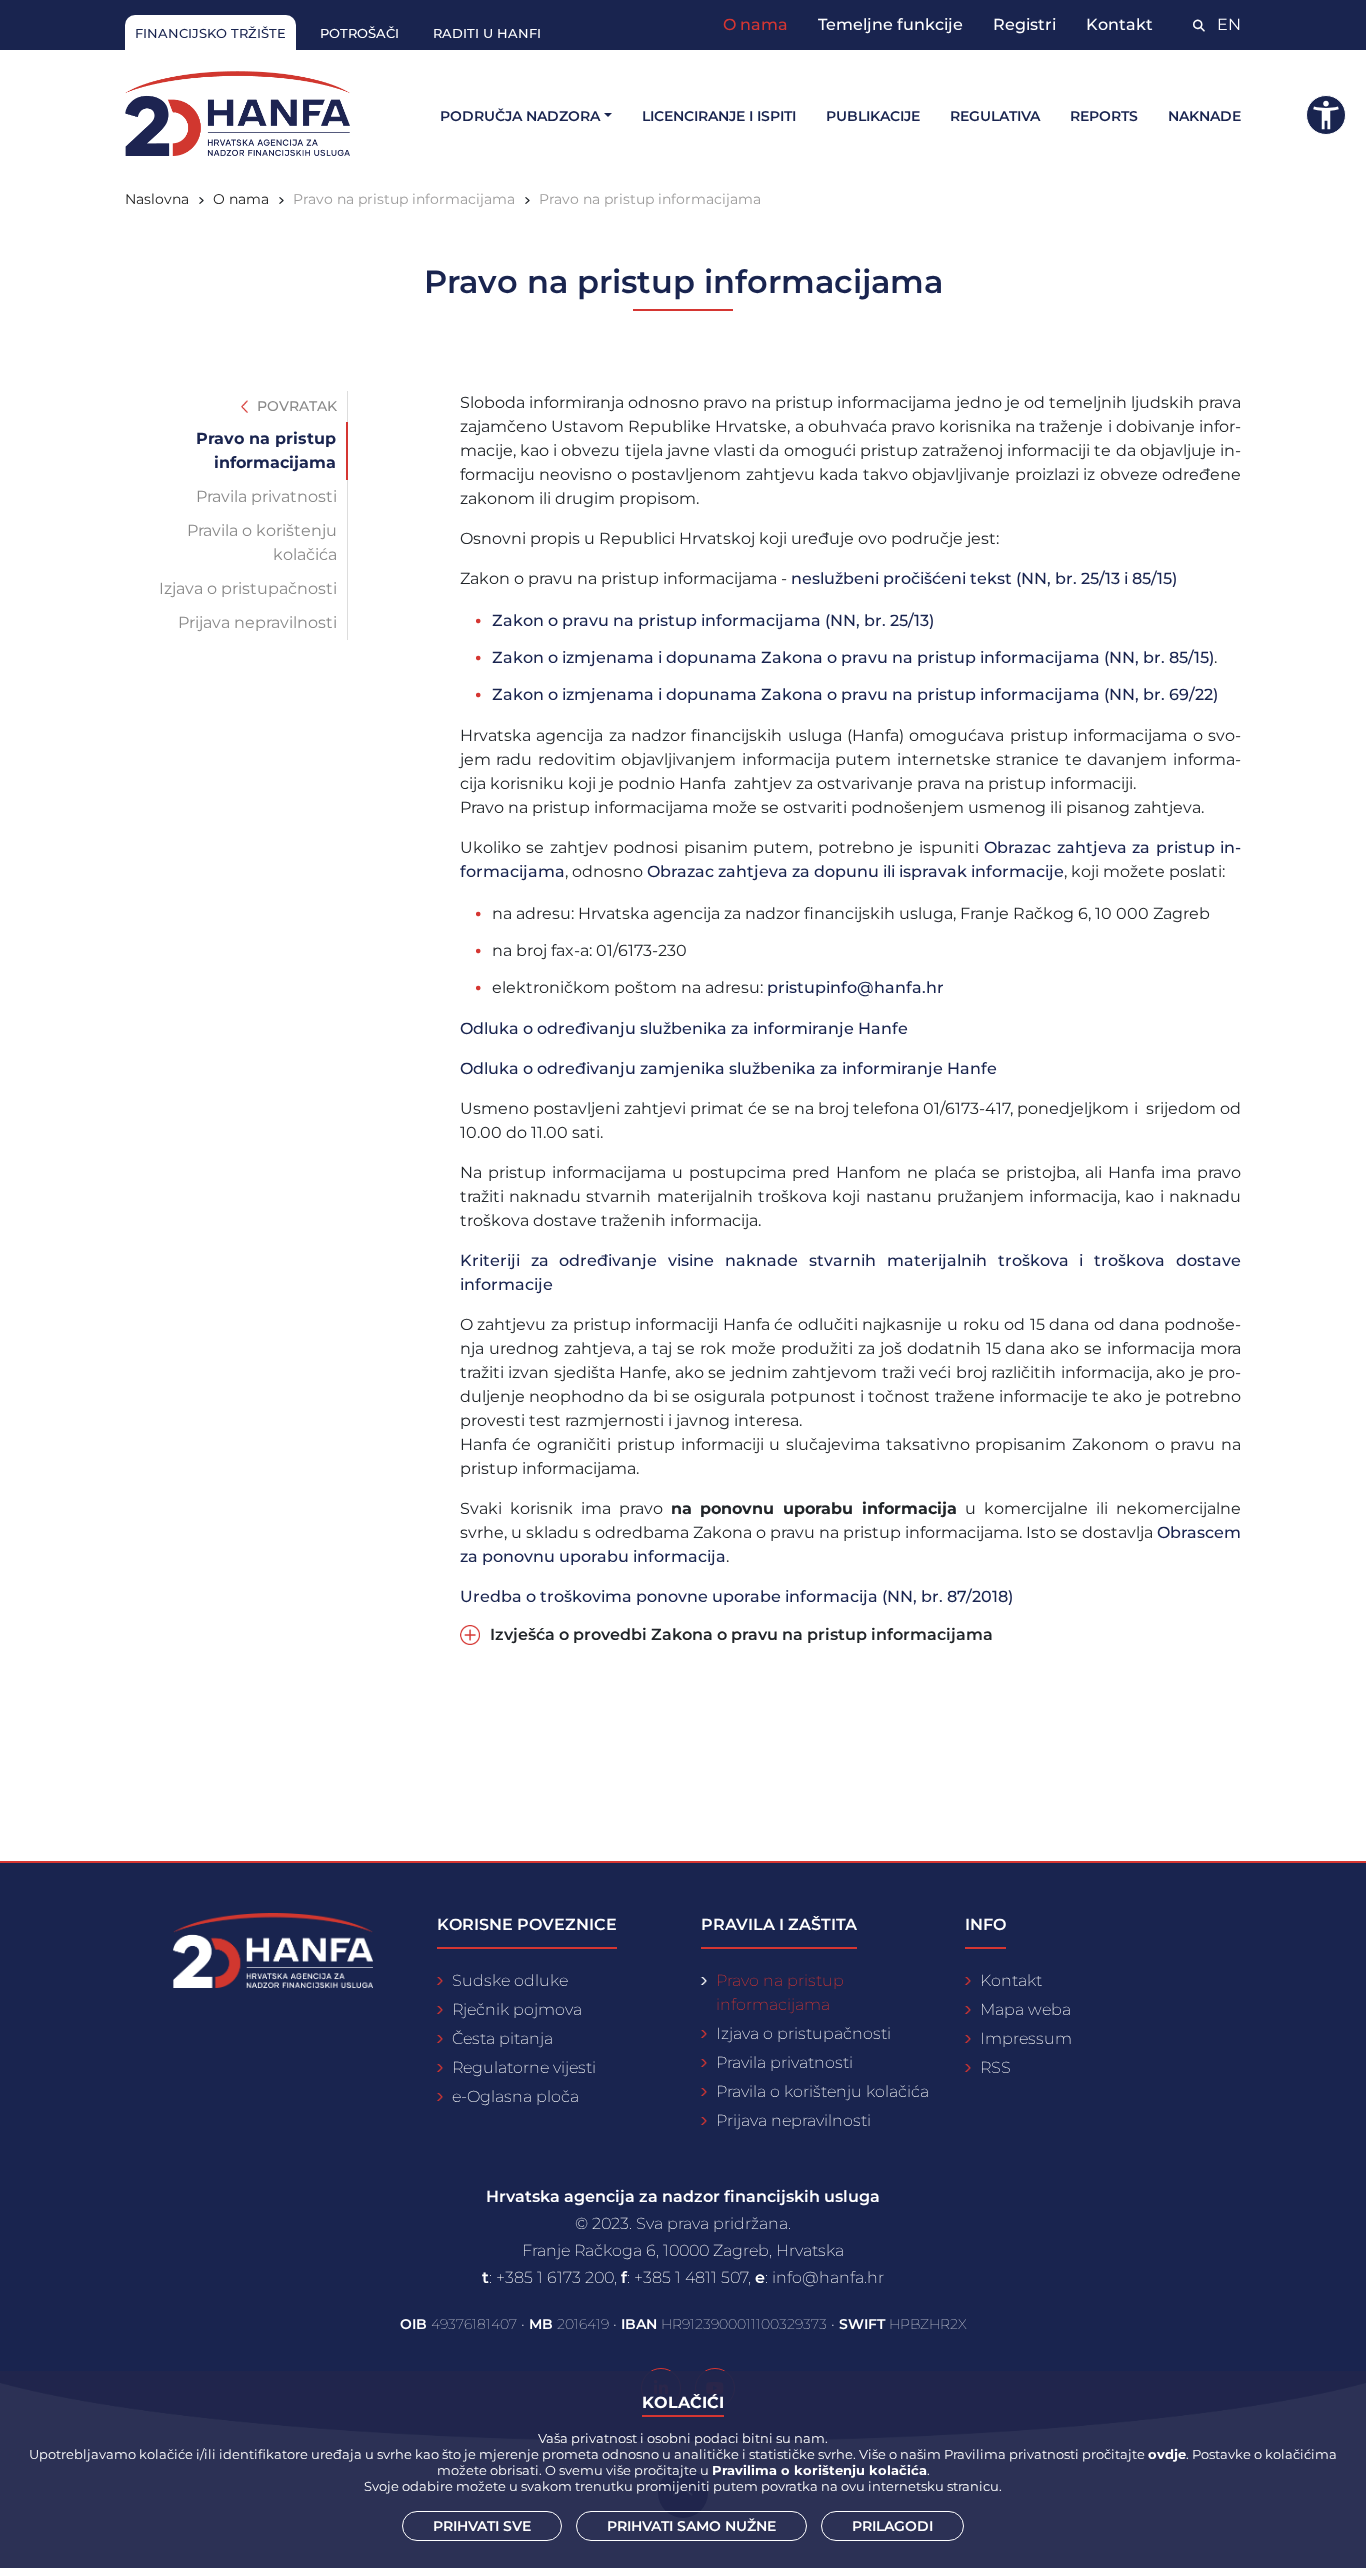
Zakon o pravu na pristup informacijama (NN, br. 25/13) (713, 620)
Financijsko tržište (210, 33)
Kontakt (1119, 24)
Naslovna (157, 199)
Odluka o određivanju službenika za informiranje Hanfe (684, 1028)
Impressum (1026, 2038)
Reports (1104, 116)
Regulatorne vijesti (524, 2067)
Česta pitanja (502, 2038)
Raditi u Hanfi (487, 33)
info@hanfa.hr (828, 2277)
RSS (995, 2067)
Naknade (1204, 116)
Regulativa (995, 116)
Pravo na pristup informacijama (266, 450)
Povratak (295, 406)
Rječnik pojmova (517, 2009)
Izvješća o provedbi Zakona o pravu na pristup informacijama (741, 1634)
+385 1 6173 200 (555, 2277)
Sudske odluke (510, 1980)
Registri (1024, 24)
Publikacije (873, 116)
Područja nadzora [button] (520, 116)
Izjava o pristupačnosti (248, 588)
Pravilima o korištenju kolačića (819, 2470)
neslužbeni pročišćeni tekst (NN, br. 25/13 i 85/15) (984, 578)
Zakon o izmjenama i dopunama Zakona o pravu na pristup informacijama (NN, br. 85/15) (853, 657)
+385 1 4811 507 (691, 2277)
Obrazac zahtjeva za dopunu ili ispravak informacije (855, 871)
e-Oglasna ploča (515, 2096)
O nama (755, 24)
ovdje (1167, 2454)
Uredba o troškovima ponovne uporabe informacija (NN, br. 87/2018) (736, 1596)
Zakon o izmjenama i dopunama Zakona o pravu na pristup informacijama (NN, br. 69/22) (855, 694)
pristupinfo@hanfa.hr (855, 987)
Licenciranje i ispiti (719, 116)
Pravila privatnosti (266, 496)
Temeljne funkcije (890, 24)
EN (1229, 24)
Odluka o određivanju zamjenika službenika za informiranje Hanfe (728, 1068)
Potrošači (359, 33)
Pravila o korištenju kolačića (262, 542)
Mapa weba (1025, 2009)
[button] (1326, 115)
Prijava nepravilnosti (257, 622)
